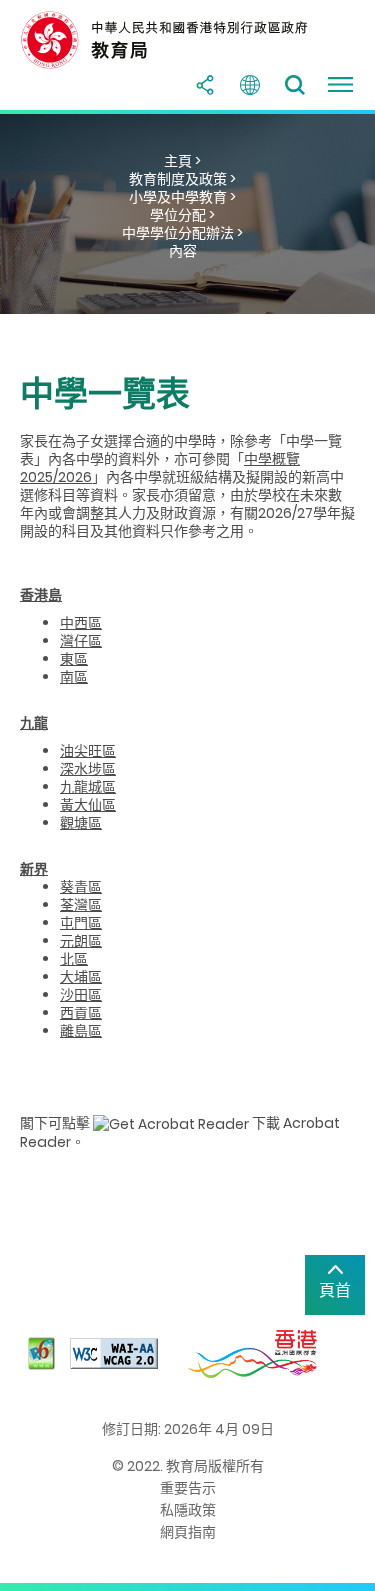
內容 (183, 251)
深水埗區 (88, 769)
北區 (74, 959)
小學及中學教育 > (182, 197)
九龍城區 (88, 787)
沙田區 (81, 995)
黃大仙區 (88, 805)
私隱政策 (188, 1510)
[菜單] (340, 85)
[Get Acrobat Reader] (171, 1123)
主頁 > (182, 161)
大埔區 (81, 977)
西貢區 (81, 1013)
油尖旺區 (88, 751)
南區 (74, 677)
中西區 (81, 623)
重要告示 (188, 1488)
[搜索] (295, 85)
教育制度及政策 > (182, 179)
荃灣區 (81, 905)
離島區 (81, 1031)
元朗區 (81, 941)
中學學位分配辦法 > (182, 233)
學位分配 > (182, 215)
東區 (74, 659)
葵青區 (81, 887)
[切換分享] (205, 85)
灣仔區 (81, 641)
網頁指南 (188, 1532)
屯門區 (81, 923)
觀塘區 (81, 823)
